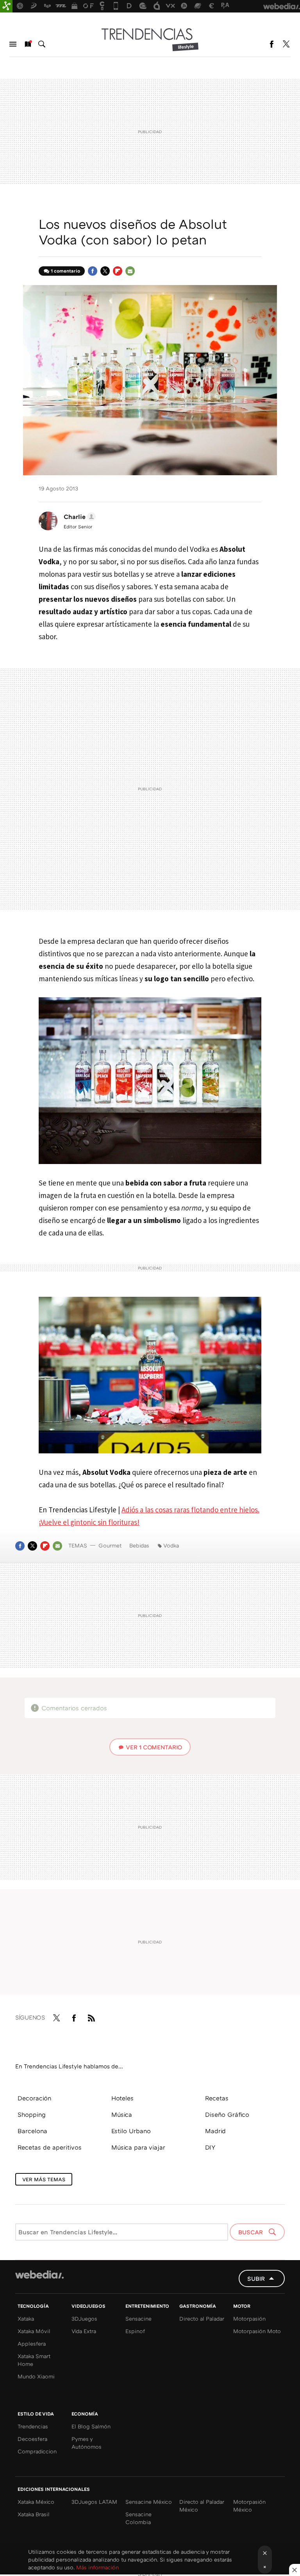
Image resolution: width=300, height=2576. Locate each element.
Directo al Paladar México (202, 2506)
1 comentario (65, 271)
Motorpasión (249, 2318)
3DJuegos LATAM (94, 2502)
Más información (97, 2567)
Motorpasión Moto (257, 2331)
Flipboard (118, 271)
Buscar (42, 44)
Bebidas (139, 1545)
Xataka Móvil (34, 2331)
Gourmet (110, 1545)
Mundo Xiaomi (36, 2376)
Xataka (26, 2318)
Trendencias (33, 2426)
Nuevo (27, 44)
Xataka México (36, 2502)
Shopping (32, 2114)
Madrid (215, 2131)
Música (122, 2114)
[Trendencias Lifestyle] (150, 39)
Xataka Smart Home (34, 2360)
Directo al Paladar (202, 2318)
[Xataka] (6, 6)
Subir (256, 2278)
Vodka (171, 1545)
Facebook (271, 44)
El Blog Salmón (91, 2426)
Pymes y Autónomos (87, 2443)
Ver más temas (44, 2179)
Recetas (217, 2098)
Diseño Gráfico (227, 2114)
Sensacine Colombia (138, 2518)
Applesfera (32, 2343)
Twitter (286, 44)
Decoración (34, 2098)
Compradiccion (37, 2451)
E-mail (130, 271)
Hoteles (122, 2098)
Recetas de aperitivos (50, 2147)
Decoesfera (32, 2439)
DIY (210, 2147)
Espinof (135, 2331)
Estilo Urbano (131, 2131)
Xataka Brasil (34, 2514)
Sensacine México (149, 2502)
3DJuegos (84, 2318)
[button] (79, 517)
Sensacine (138, 2318)
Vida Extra (84, 2331)
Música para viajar (138, 2147)
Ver (154, 1747)
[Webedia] (39, 2275)
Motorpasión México (249, 2506)
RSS (91, 2016)
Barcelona (32, 2131)
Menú (13, 44)
